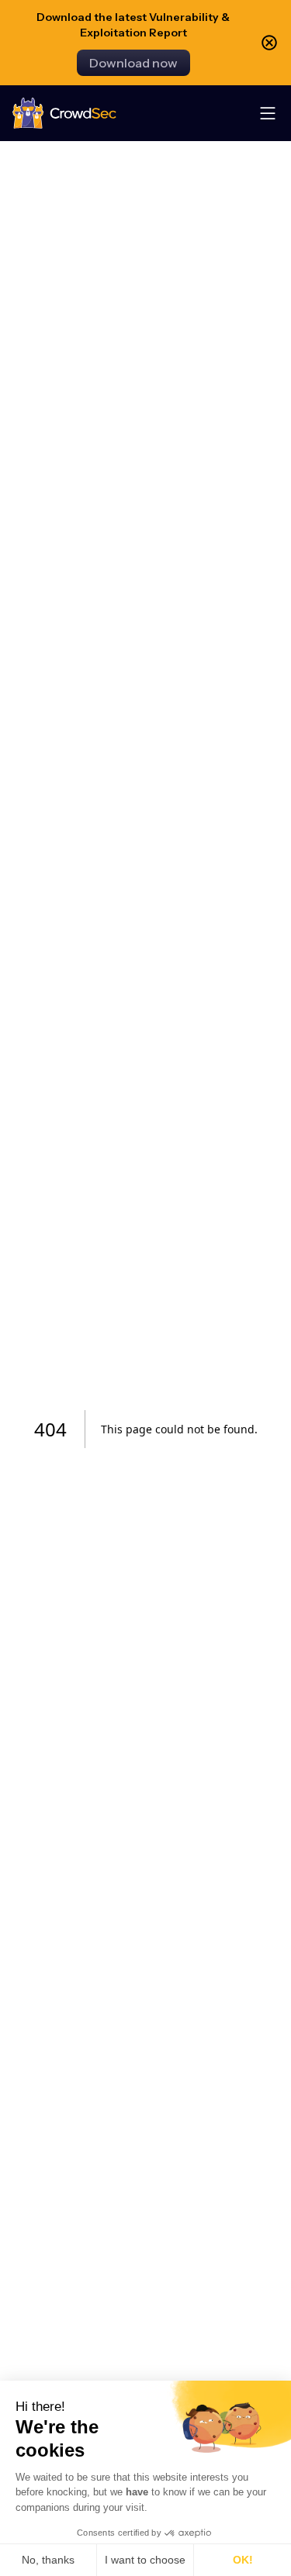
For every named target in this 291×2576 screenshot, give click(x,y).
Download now (133, 63)
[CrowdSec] (64, 114)
